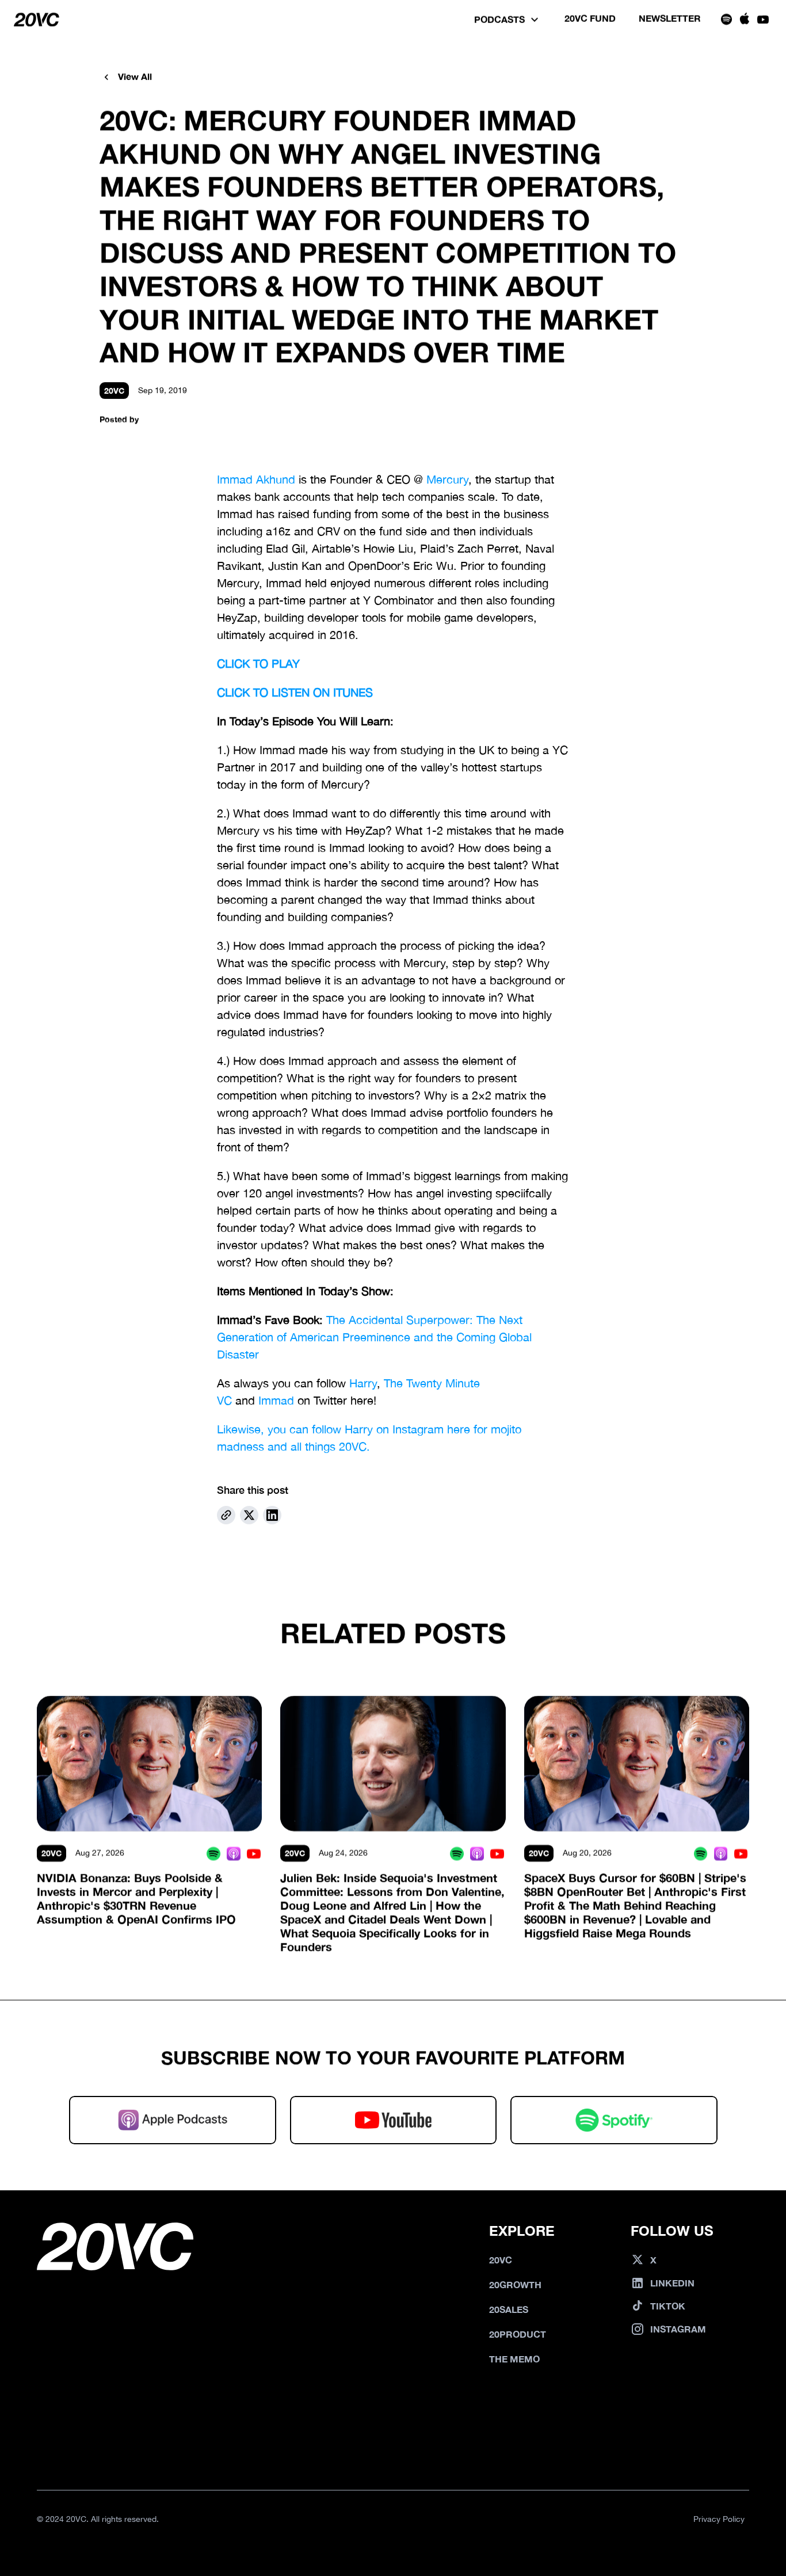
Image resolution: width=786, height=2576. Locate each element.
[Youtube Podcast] (253, 1853)
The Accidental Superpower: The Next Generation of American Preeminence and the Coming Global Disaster (376, 1337)
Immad (276, 1400)
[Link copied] (226, 1515)
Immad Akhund (256, 479)
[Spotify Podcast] (213, 1853)
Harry (363, 1383)
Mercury (447, 479)
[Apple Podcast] (233, 1853)
